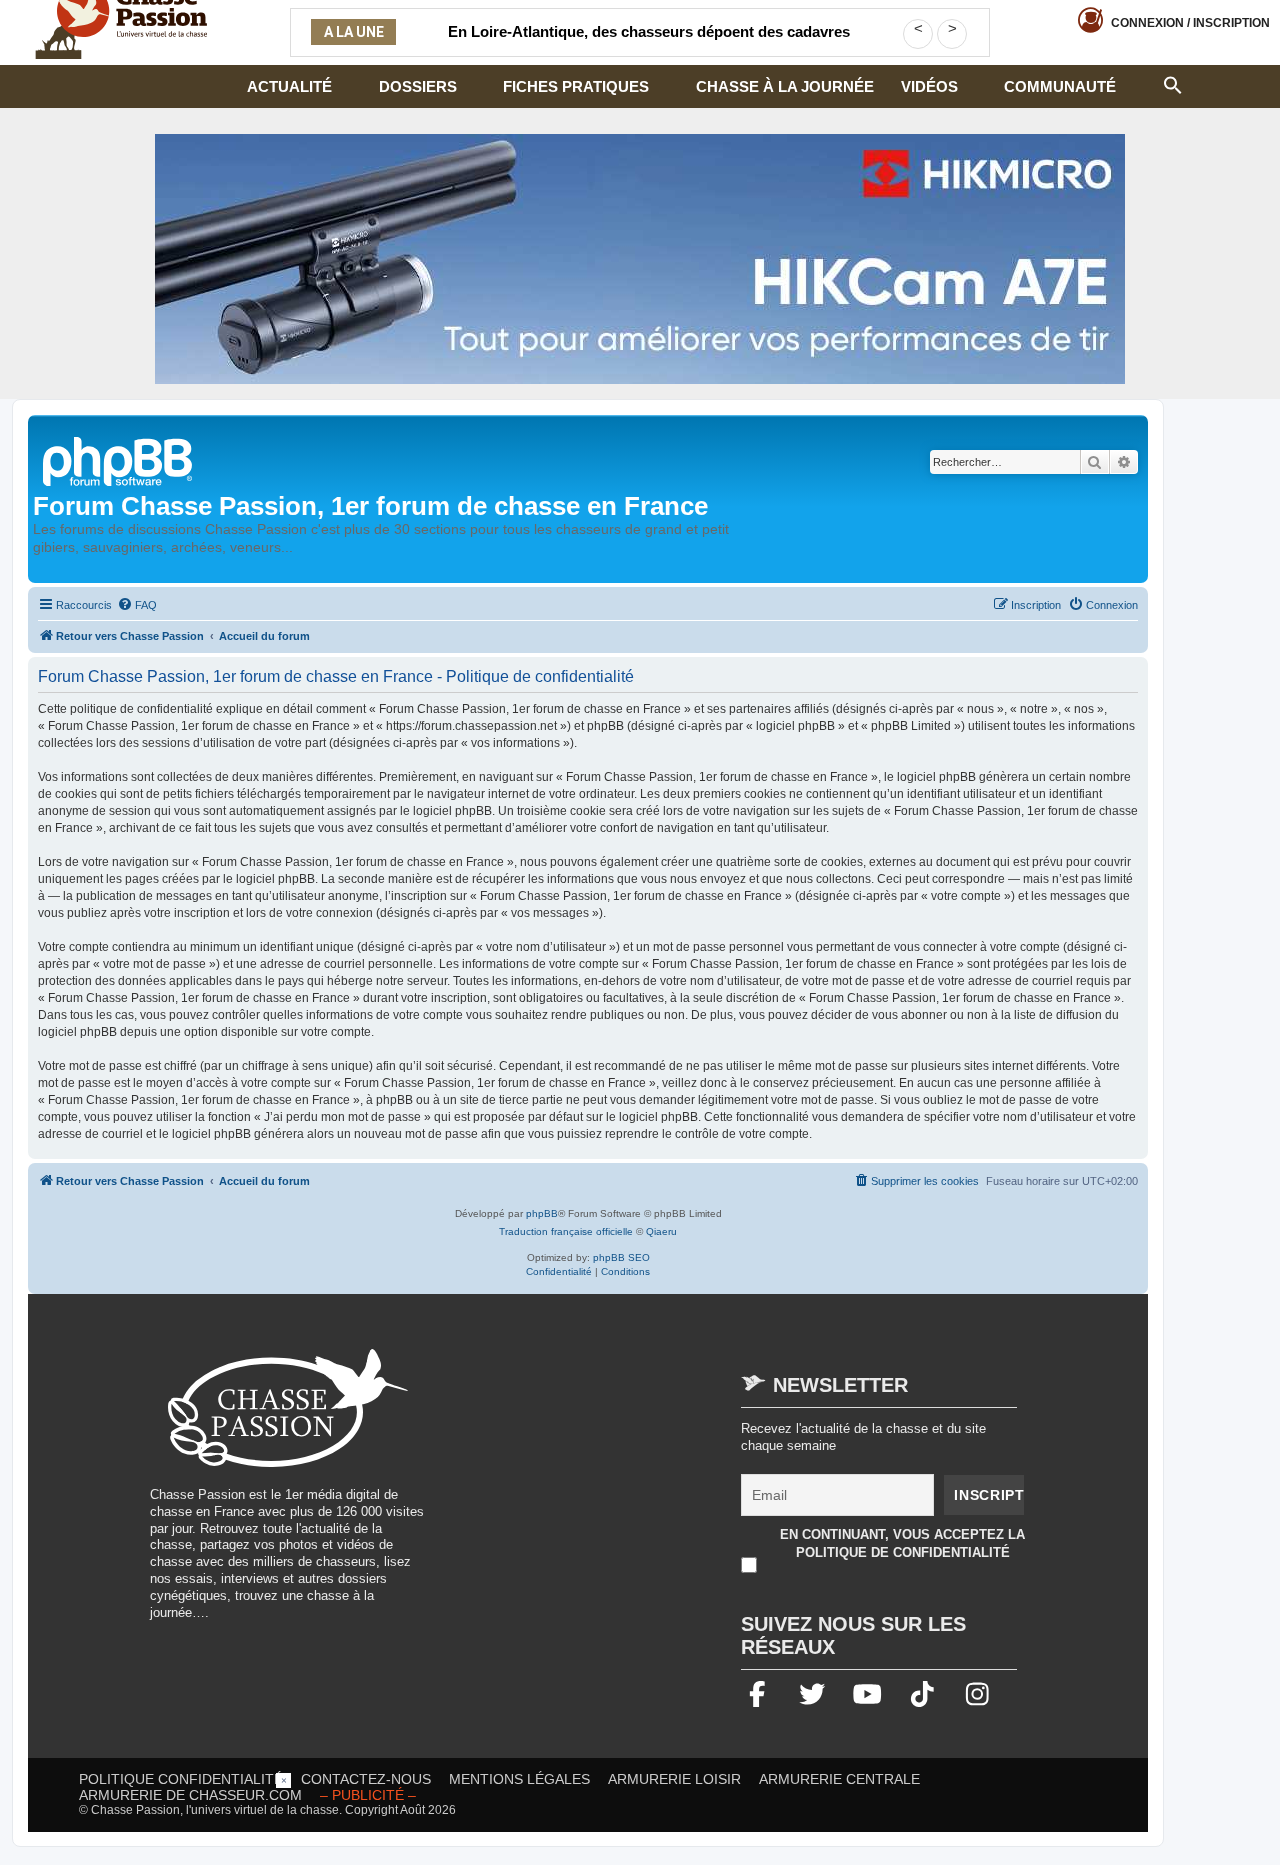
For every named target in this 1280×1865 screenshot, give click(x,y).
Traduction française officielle (566, 1231)
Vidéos (929, 86)
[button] (1173, 83)
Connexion (1190, 23)
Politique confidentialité (181, 1779)
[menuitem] (137, 605)
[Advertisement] (614, 1489)
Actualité (289, 86)
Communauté (1060, 86)
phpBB (542, 1213)
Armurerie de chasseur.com (190, 1795)
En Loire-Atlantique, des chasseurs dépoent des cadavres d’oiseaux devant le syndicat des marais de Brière (649, 44)
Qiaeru (661, 1231)
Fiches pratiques (576, 86)
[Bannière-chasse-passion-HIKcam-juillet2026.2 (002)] (640, 259)
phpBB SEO (621, 1257)
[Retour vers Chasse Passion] (119, 459)
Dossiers (418, 86)
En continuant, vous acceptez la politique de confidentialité (902, 1543)
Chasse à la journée (785, 86)
